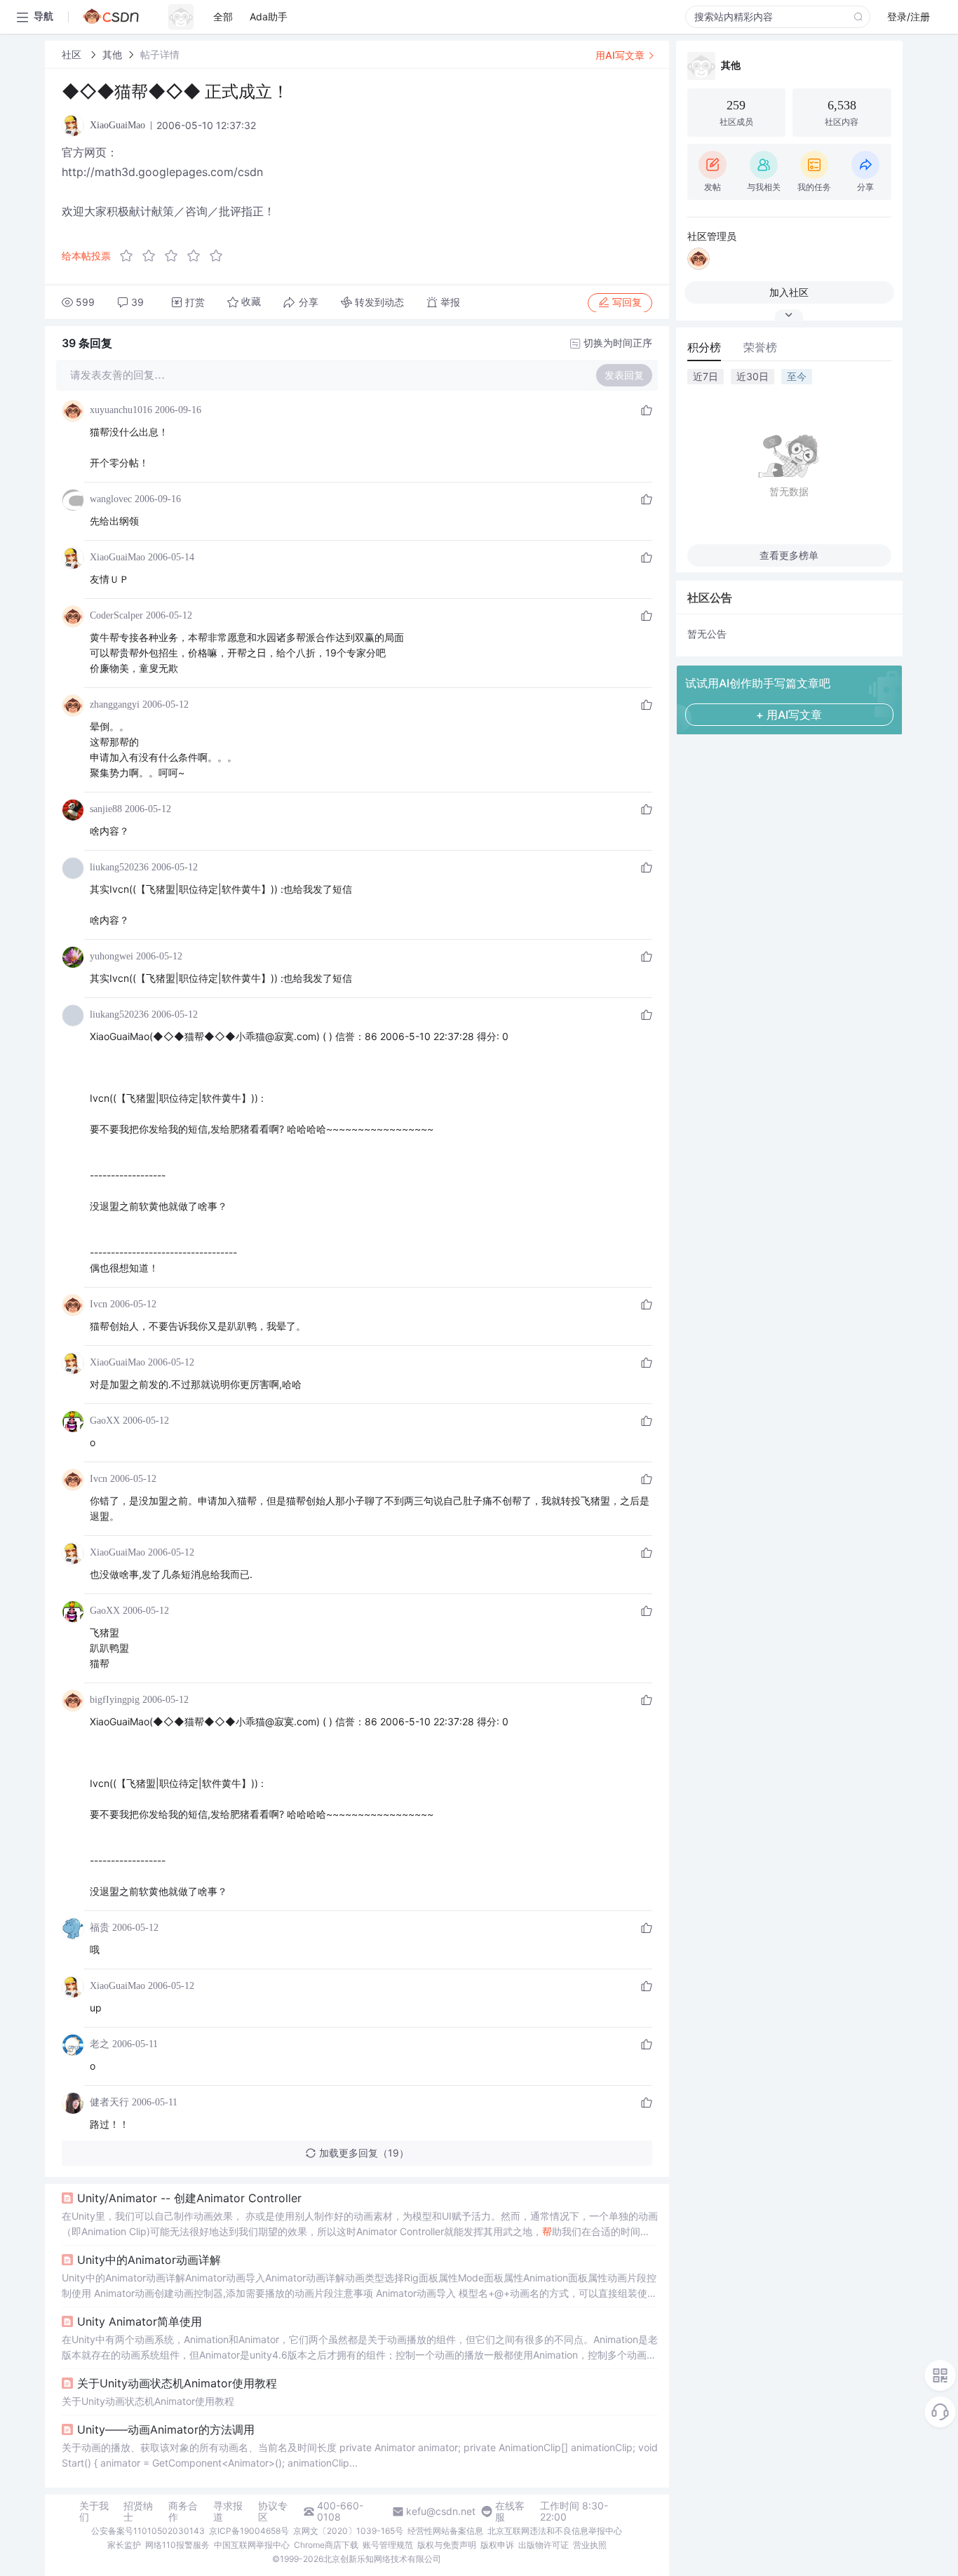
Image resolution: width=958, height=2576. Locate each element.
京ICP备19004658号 (249, 2531)
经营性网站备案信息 (445, 2531)
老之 (100, 2044)
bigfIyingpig (115, 1700)
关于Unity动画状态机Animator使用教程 (177, 2383)
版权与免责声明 (447, 2545)
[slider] (175, 256)
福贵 (100, 1928)
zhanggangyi (115, 704)
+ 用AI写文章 (789, 715)
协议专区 (273, 2511)
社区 (73, 54)
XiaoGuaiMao (117, 557)
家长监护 (124, 2545)
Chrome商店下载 (326, 2545)
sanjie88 (106, 809)
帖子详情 (160, 54)
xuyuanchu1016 (121, 410)
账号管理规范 (388, 2545)
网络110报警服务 (177, 2545)
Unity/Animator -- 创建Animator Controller (189, 2198)
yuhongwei (112, 956)
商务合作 (183, 2511)
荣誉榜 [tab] (760, 347)
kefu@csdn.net (441, 2511)
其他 (112, 54)
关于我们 (94, 2511)
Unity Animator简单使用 (140, 2321)
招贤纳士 (138, 2511)
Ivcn (99, 1304)
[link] (73, 54)
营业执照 (590, 2545)
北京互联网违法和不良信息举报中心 (555, 2531)
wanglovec (111, 499)
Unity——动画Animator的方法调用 (166, 2429)
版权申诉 (497, 2545)
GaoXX (105, 1421)
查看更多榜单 (789, 555)
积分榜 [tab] (704, 347)
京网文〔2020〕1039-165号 (348, 2531)
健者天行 (109, 2102)
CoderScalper (116, 615)
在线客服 (510, 2511)
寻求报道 (228, 2511)
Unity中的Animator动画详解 (149, 2260)
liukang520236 (119, 867)
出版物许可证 (544, 2545)
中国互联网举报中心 (252, 2545)
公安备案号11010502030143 (148, 2531)
